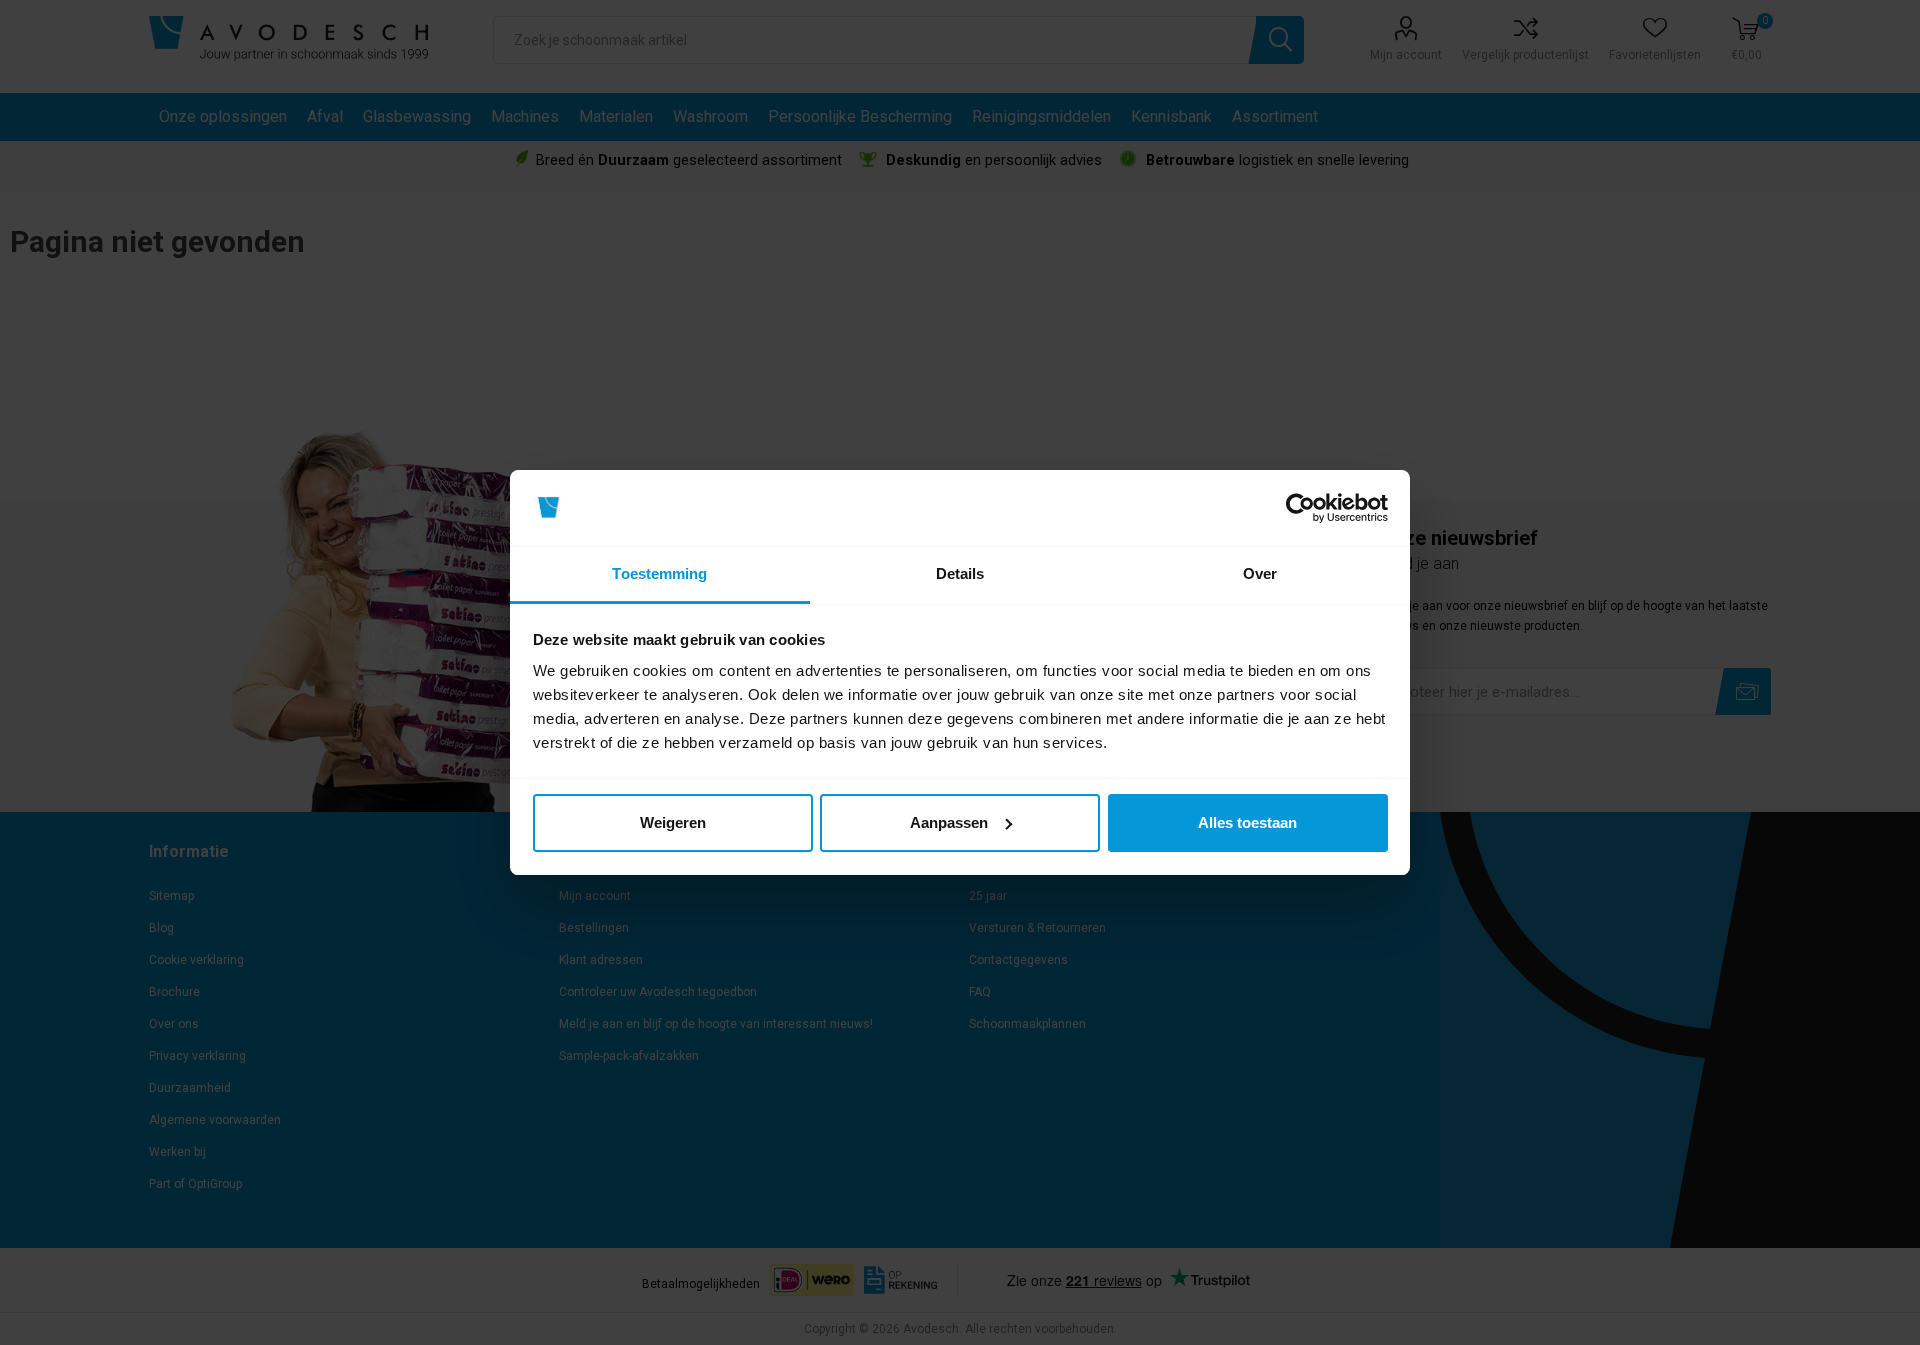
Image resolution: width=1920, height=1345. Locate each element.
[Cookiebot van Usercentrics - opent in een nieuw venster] (1300, 508)
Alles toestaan (1247, 822)
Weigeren (673, 822)
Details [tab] (960, 573)
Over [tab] (1260, 573)
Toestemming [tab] (659, 573)
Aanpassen (949, 822)
